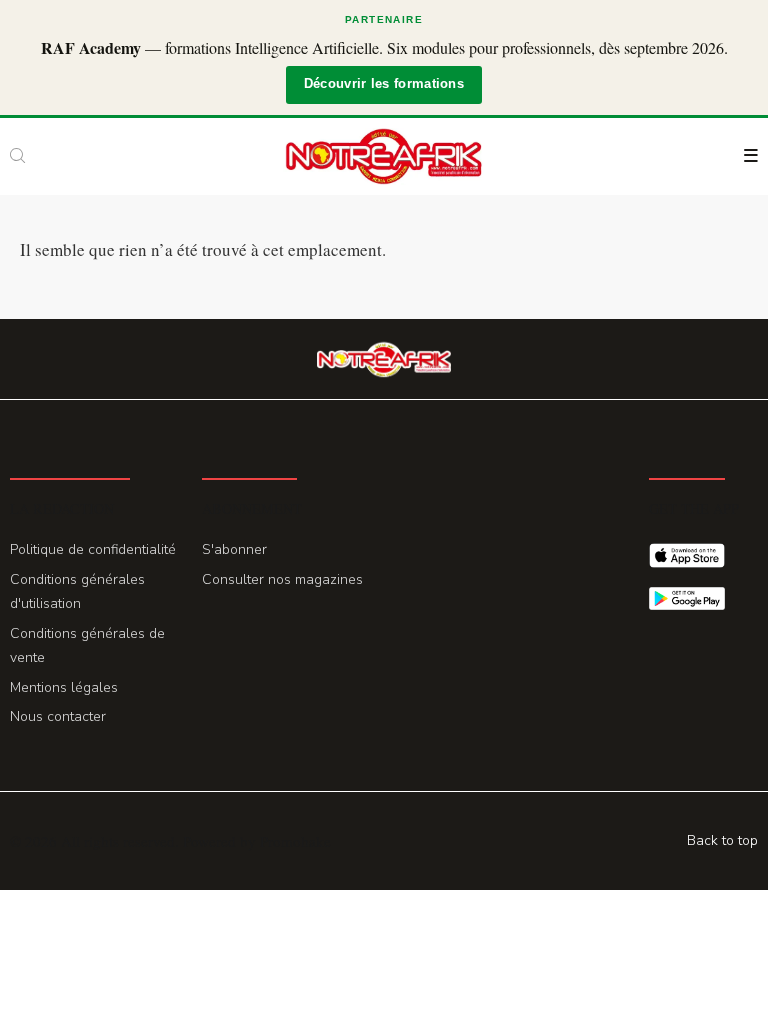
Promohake (295, 841)
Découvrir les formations (384, 84)
